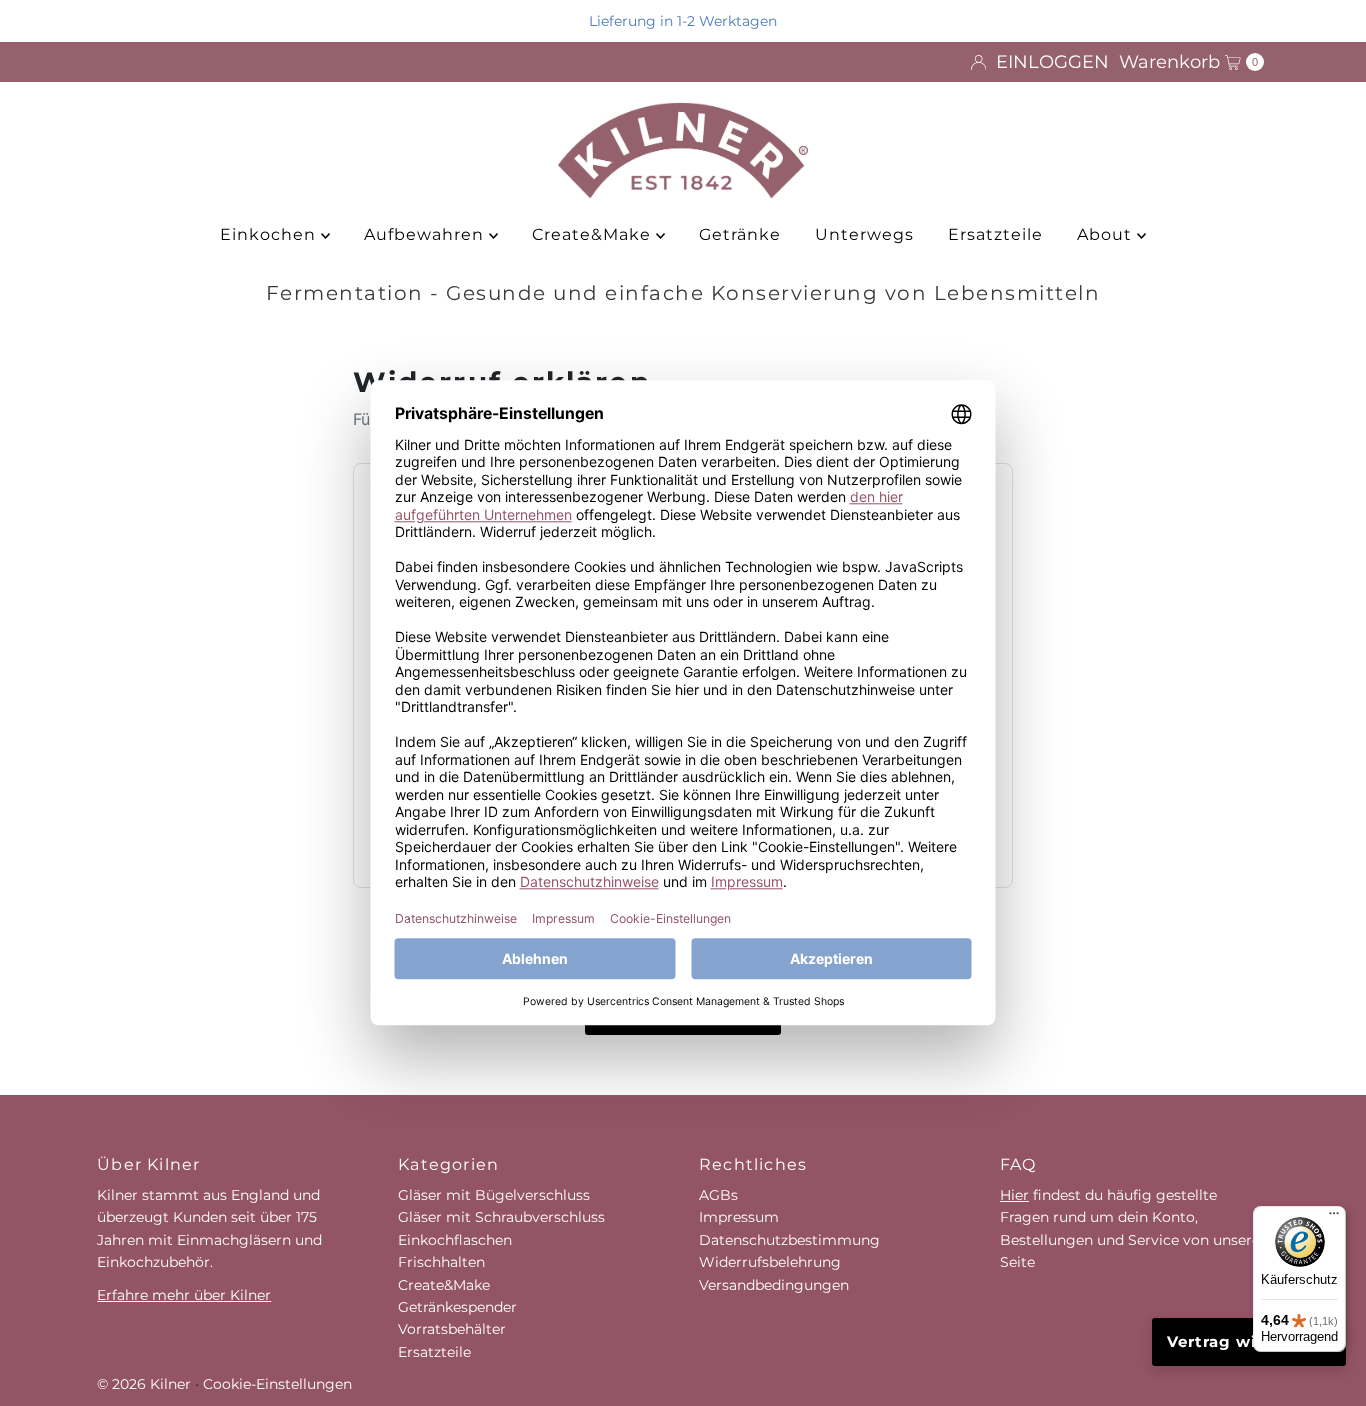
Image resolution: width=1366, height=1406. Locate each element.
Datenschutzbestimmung (789, 1240)
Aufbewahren (426, 234)
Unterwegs (864, 234)
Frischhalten (441, 1262)
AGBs (718, 1195)
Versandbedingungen (774, 1285)
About (1107, 234)
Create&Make (594, 234)
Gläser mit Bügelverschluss (494, 1195)
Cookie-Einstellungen (277, 1384)
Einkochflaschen (455, 1240)
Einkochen (270, 234)
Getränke (740, 234)
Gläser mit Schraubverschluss (501, 1217)
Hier (1014, 1195)
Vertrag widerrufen (1249, 1341)
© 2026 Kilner (144, 1384)
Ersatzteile (995, 234)
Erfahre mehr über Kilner (184, 1295)
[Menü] (1334, 1218)
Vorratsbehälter (452, 1329)
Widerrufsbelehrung (770, 1262)
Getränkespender (457, 1307)
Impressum (739, 1217)
